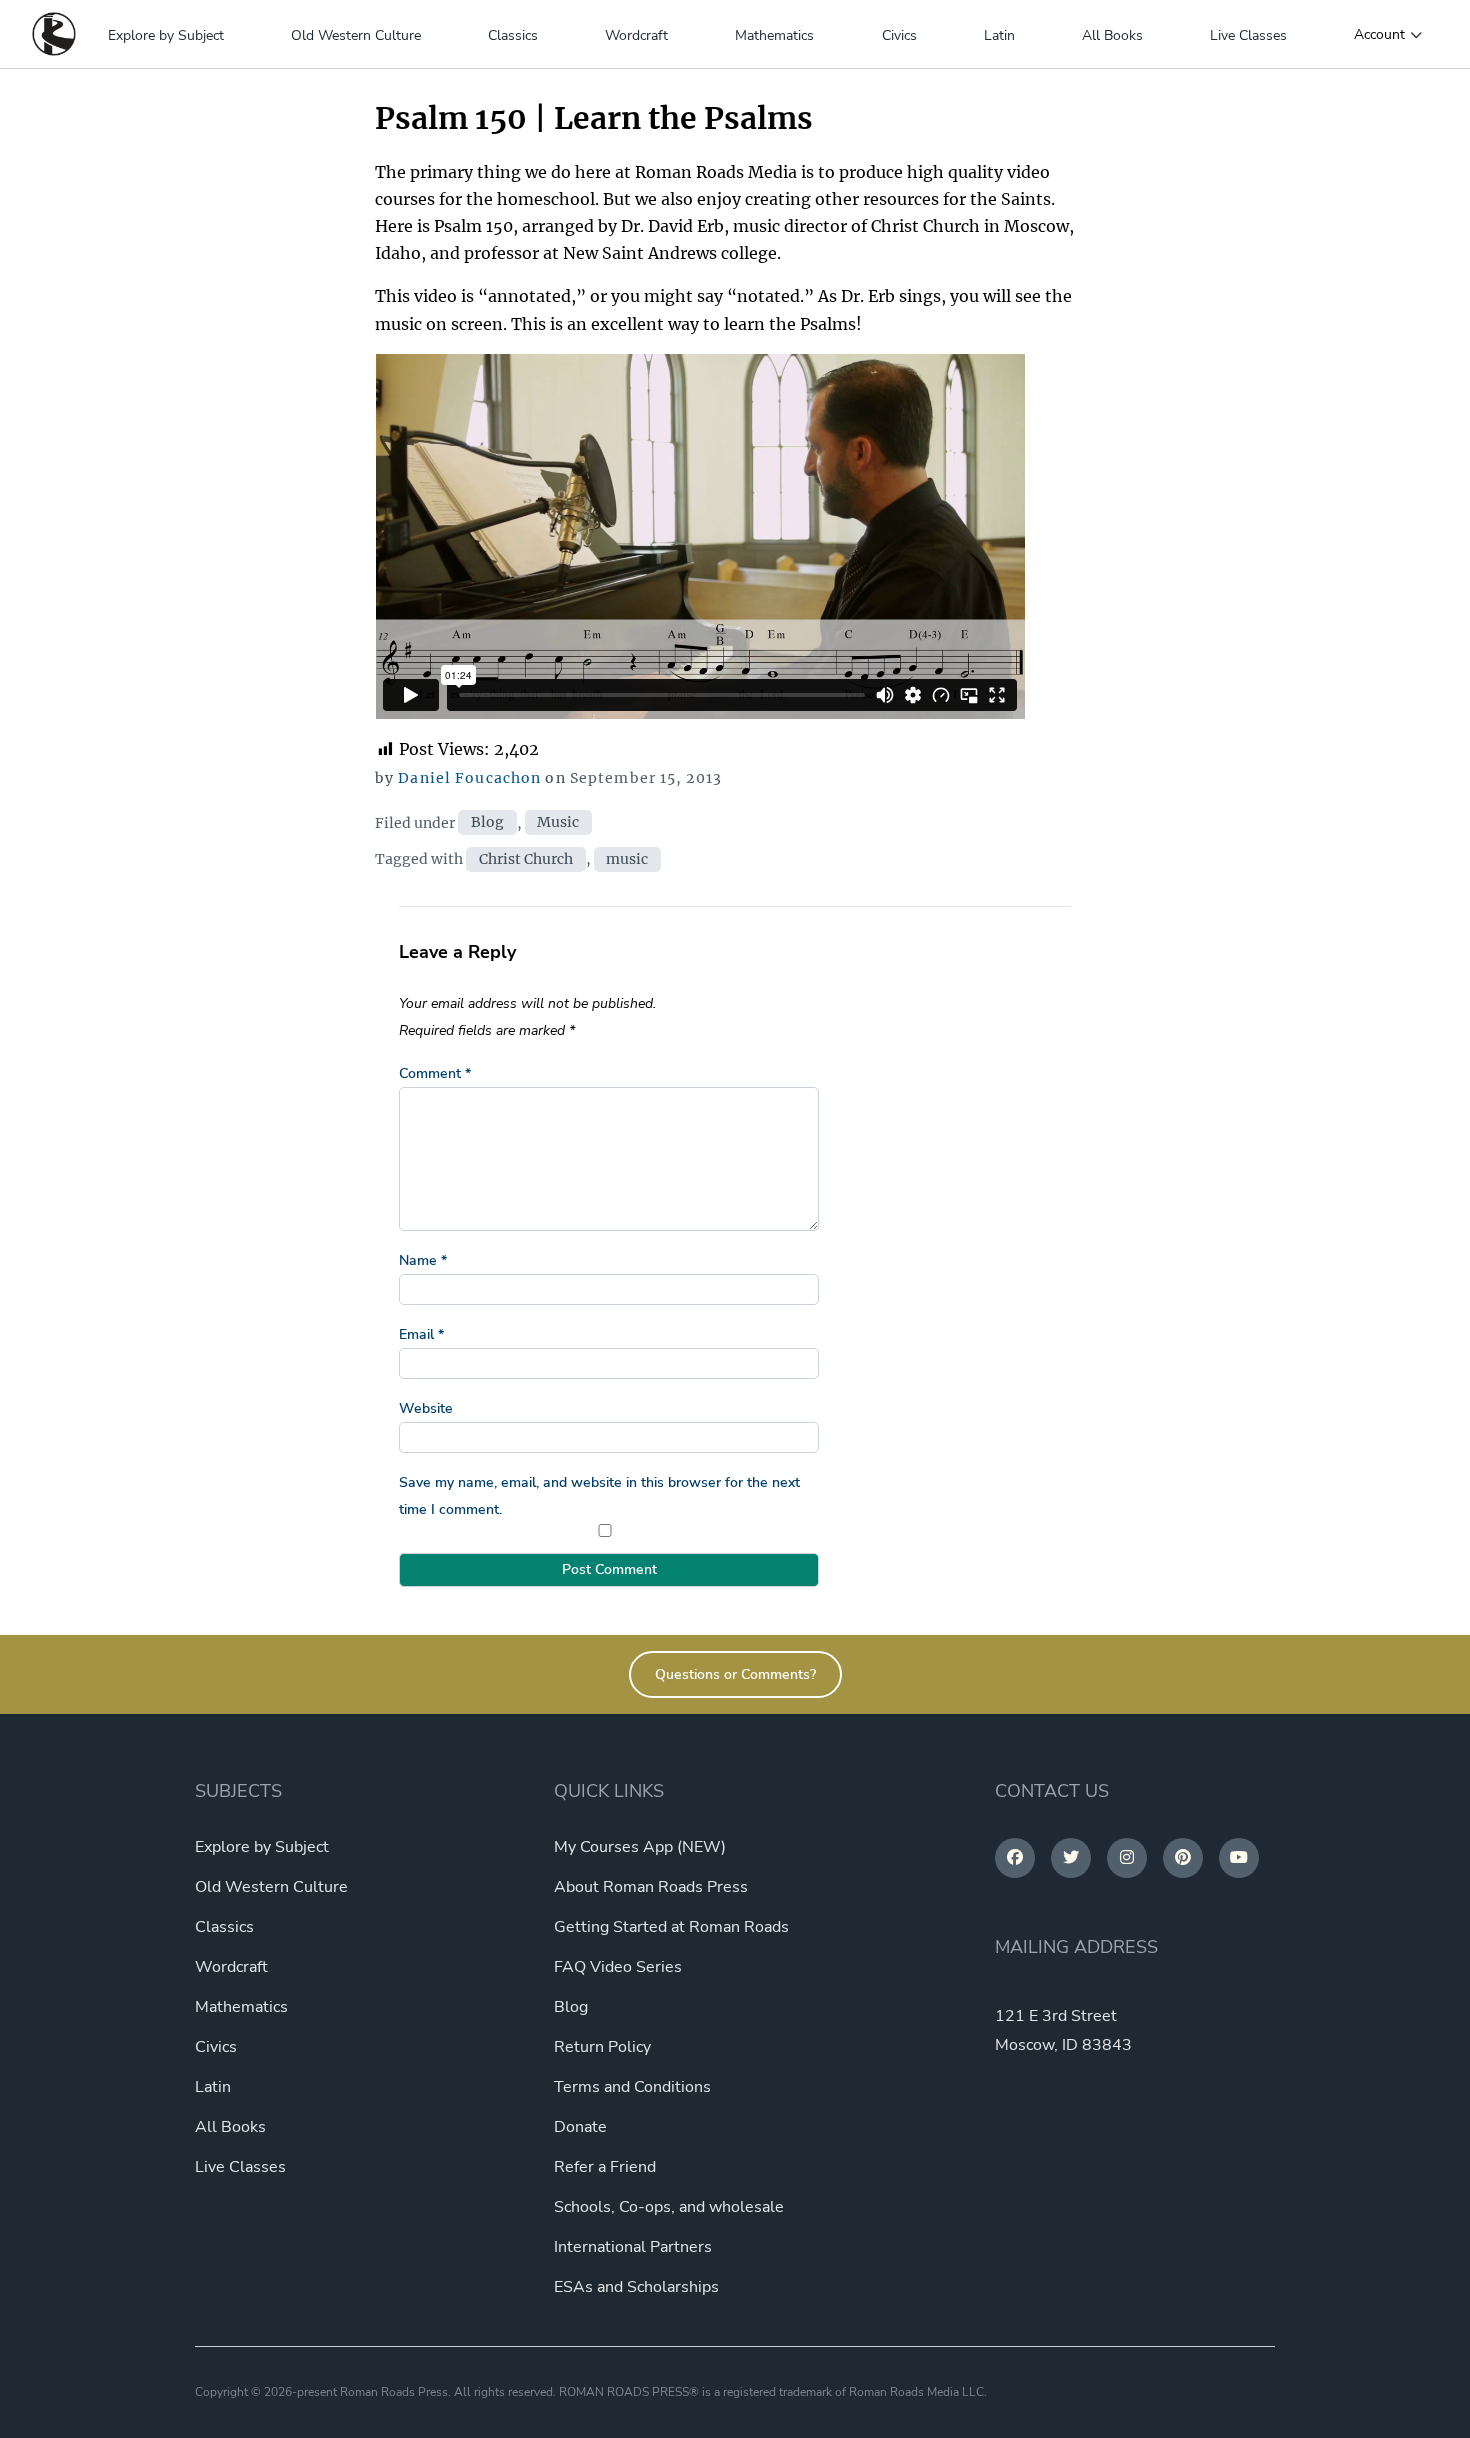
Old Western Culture (356, 35)
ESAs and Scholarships (636, 2287)
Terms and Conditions (632, 2087)
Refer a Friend (605, 2167)
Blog (487, 823)
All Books (1112, 35)
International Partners (633, 2247)
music (627, 859)
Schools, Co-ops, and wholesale (669, 2207)
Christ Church (526, 859)
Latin (999, 35)
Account (1379, 35)
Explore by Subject (166, 35)
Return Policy (602, 2047)
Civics (899, 35)
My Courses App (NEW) (640, 1847)
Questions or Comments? (735, 1674)
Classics (513, 35)
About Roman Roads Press (651, 1887)
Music (558, 823)
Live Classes (1248, 35)
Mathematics (774, 35)
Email (421, 1334)
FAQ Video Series (618, 1967)
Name (423, 1260)
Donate (580, 2127)
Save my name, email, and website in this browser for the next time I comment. (599, 1496)
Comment (435, 1073)
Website (426, 1408)
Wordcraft (636, 35)
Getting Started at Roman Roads (671, 1927)
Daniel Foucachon (469, 778)
